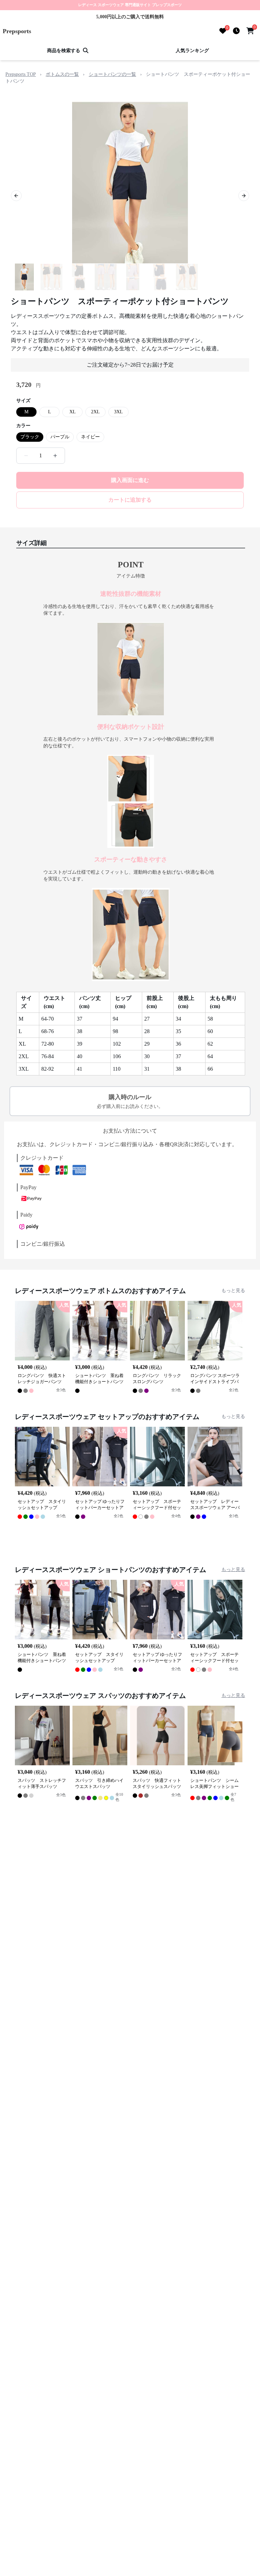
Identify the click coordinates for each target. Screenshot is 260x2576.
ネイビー (90, 437)
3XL (118, 412)
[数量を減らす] (26, 456)
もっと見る (233, 1291)
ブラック (30, 437)
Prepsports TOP (21, 74)
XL (73, 412)
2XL (95, 412)
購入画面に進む (130, 480)
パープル (60, 437)
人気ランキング (192, 51)
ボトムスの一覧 (62, 74)
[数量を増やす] (55, 456)
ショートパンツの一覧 (112, 74)
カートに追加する (130, 500)
